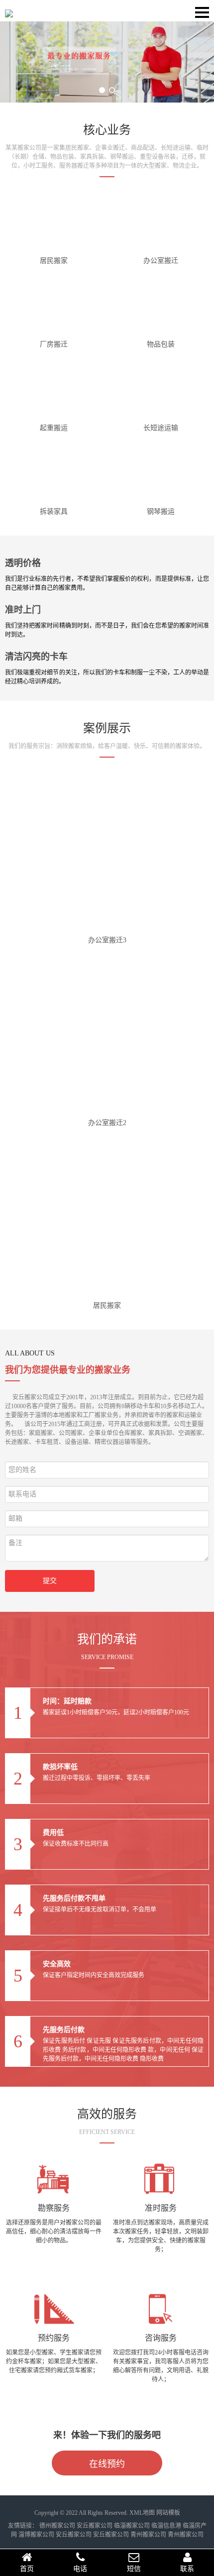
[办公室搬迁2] (107, 1036)
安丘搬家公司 (95, 2526)
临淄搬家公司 (132, 2526)
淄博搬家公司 (36, 2535)
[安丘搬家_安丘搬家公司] (9, 10)
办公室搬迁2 (107, 1123)
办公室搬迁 (161, 261)
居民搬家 (54, 261)
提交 (50, 1581)
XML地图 (142, 2513)
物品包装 (161, 344)
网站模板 (168, 2513)
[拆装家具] (54, 472)
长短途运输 (161, 428)
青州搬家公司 (148, 2535)
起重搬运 (54, 428)
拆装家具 (54, 511)
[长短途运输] (161, 388)
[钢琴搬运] (161, 472)
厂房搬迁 (54, 344)
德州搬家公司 (57, 2526)
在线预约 (107, 2464)
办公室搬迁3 (107, 940)
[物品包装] (161, 305)
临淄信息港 (166, 2526)
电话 (80, 2569)
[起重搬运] (54, 388)
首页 (27, 2569)
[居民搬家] (54, 221)
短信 (134, 2569)
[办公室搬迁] (161, 221)
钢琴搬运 (161, 511)
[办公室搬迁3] (107, 853)
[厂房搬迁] (54, 305)
